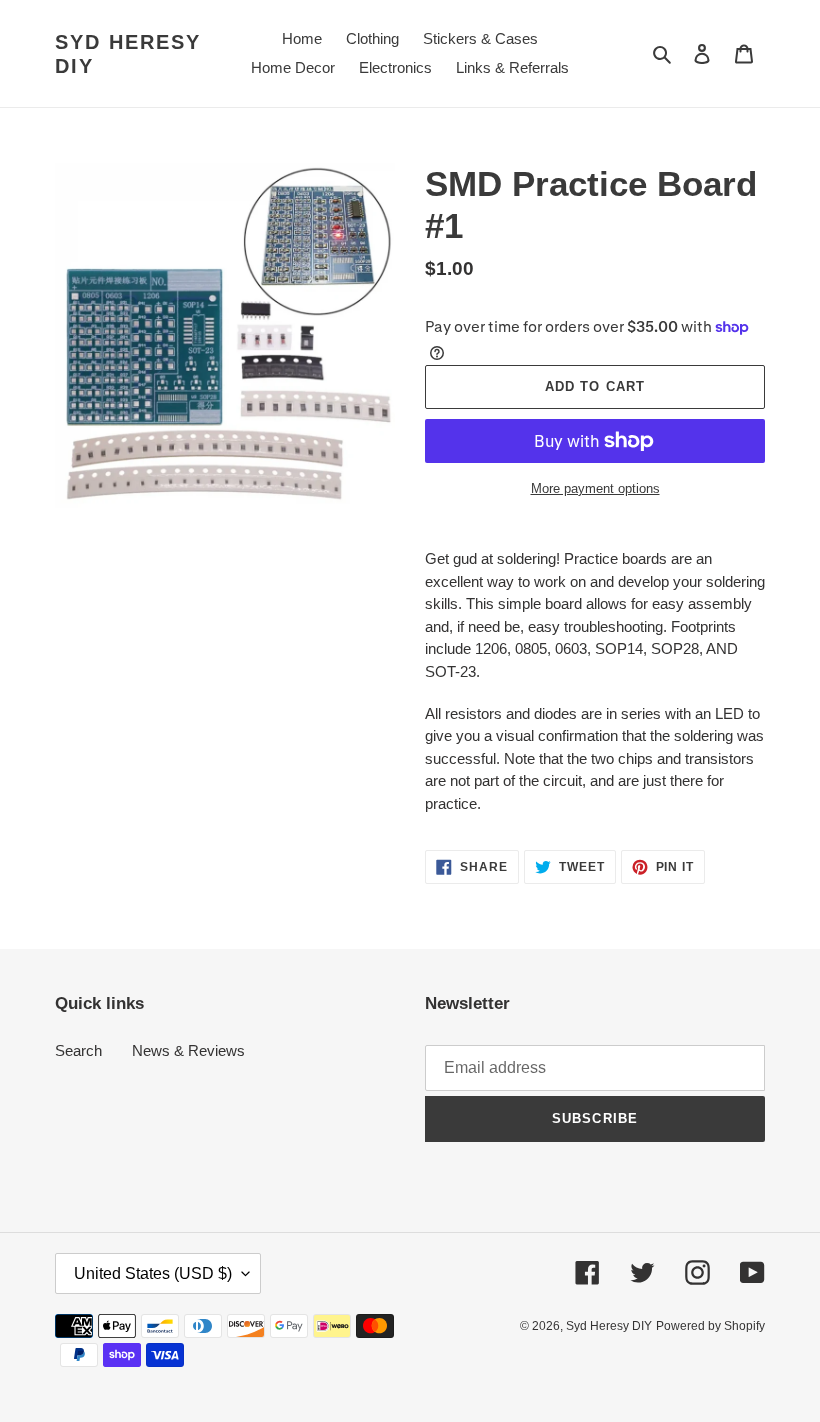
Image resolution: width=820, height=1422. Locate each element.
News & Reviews (188, 1050)
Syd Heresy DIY (128, 54)
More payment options (595, 488)
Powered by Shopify (710, 1326)
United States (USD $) (153, 1273)
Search (78, 1050)
